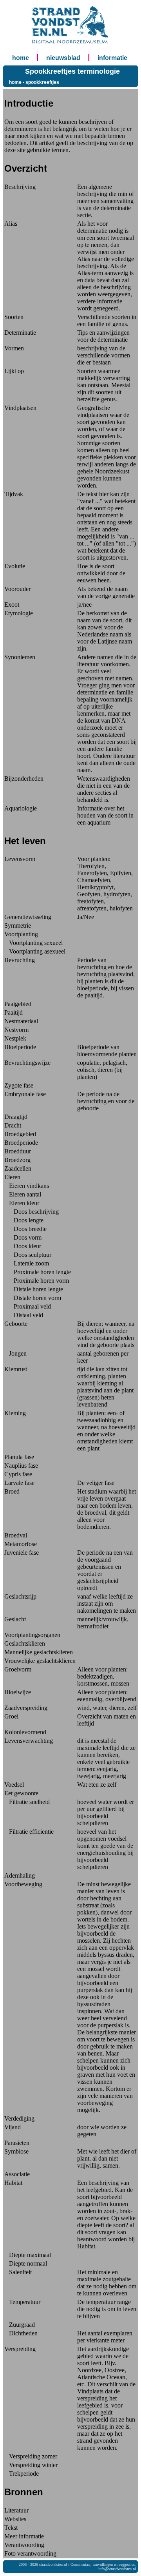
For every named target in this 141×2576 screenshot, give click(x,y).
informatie (112, 58)
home (21, 58)
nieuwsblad (63, 58)
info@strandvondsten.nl (117, 2569)
